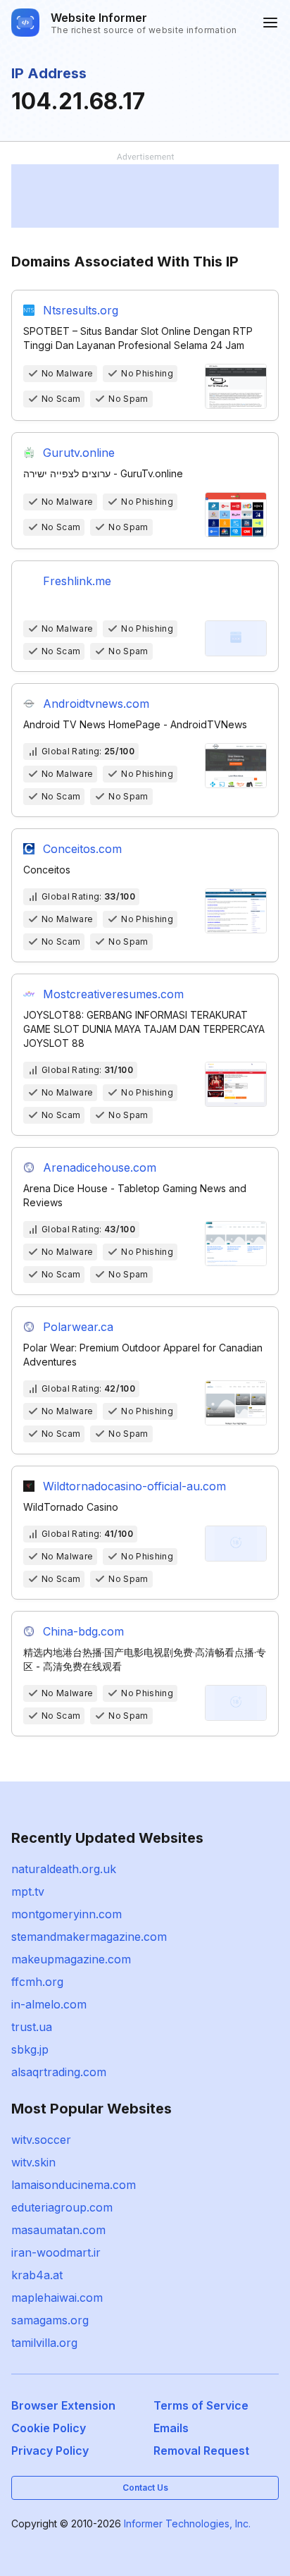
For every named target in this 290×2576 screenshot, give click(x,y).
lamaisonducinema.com (74, 2185)
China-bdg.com (83, 1631)
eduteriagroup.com (62, 2207)
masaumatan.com (58, 2230)
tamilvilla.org (44, 2343)
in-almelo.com (49, 2004)
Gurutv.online (79, 453)
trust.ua (32, 2027)
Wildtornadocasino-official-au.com (134, 1486)
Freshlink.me (77, 581)
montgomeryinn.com (67, 1914)
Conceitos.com (82, 849)
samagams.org (50, 2320)
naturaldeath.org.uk (64, 1869)
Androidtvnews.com (96, 704)
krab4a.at (37, 2275)
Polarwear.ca (78, 1327)
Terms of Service (201, 2405)
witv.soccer (41, 2140)
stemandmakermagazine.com (89, 1937)
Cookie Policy (49, 2428)
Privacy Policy (50, 2451)
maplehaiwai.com (57, 2298)
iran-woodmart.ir (56, 2252)
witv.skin (33, 2162)
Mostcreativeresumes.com (113, 994)
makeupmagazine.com (71, 1959)
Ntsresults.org (81, 310)
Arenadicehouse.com (100, 1167)
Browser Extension (63, 2405)
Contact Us (145, 2488)
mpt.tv (28, 1891)
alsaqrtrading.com (59, 2072)
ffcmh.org (37, 1982)
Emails (171, 2428)
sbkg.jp (30, 2049)
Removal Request (201, 2451)
